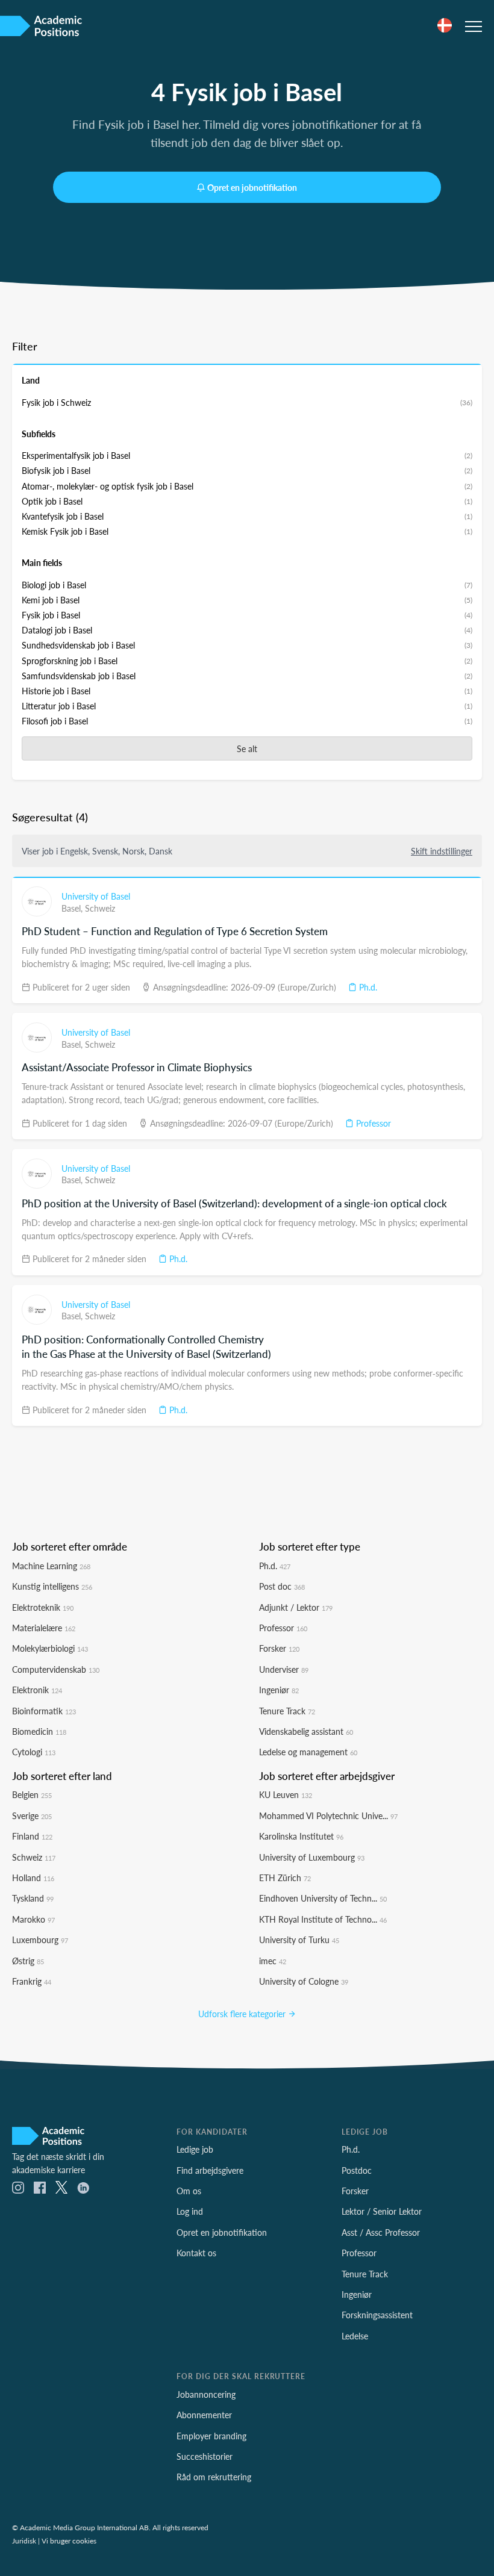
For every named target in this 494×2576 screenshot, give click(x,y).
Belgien (32, 1794)
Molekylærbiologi (50, 1648)
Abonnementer (204, 2415)
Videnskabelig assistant (306, 1731)
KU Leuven (286, 1794)
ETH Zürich (285, 1878)
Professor (372, 1123)
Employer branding (211, 2436)
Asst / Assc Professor (381, 2232)
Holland (33, 1878)
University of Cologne (304, 1981)
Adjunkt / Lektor (296, 1607)
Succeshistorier (205, 2456)
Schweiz (100, 908)
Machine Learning (51, 1566)
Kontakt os (196, 2253)
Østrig (28, 1961)
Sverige (32, 1815)
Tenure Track (287, 1711)
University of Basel (96, 896)
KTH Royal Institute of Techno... (323, 1919)
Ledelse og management (308, 1752)
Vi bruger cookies (69, 2540)
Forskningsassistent (377, 2315)
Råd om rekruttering (214, 2477)
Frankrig (32, 1981)
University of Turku (299, 1940)
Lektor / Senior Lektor (382, 2211)
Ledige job (195, 2149)
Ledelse (355, 2336)
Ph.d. (367, 987)
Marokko (33, 1919)
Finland (32, 1836)
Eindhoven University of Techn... (323, 1898)
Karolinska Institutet (301, 1836)
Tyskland (33, 1898)
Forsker (279, 1648)
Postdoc (357, 2170)
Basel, (73, 908)
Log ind (190, 2211)
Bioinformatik (44, 1711)
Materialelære (44, 1628)
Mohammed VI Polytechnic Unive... (328, 1815)
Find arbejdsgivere (210, 2170)
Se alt (247, 748)
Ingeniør (279, 1690)
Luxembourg (40, 1940)
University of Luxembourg (312, 1857)
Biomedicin (39, 1731)
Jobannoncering (206, 2394)
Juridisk (24, 2540)
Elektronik (37, 1690)
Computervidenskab (56, 1669)
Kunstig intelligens (52, 1586)
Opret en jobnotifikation (252, 187)
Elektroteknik (43, 1607)
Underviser (284, 1669)
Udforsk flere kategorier (243, 2014)
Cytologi (34, 1752)
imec (273, 1961)
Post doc (282, 1586)
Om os (189, 2191)
